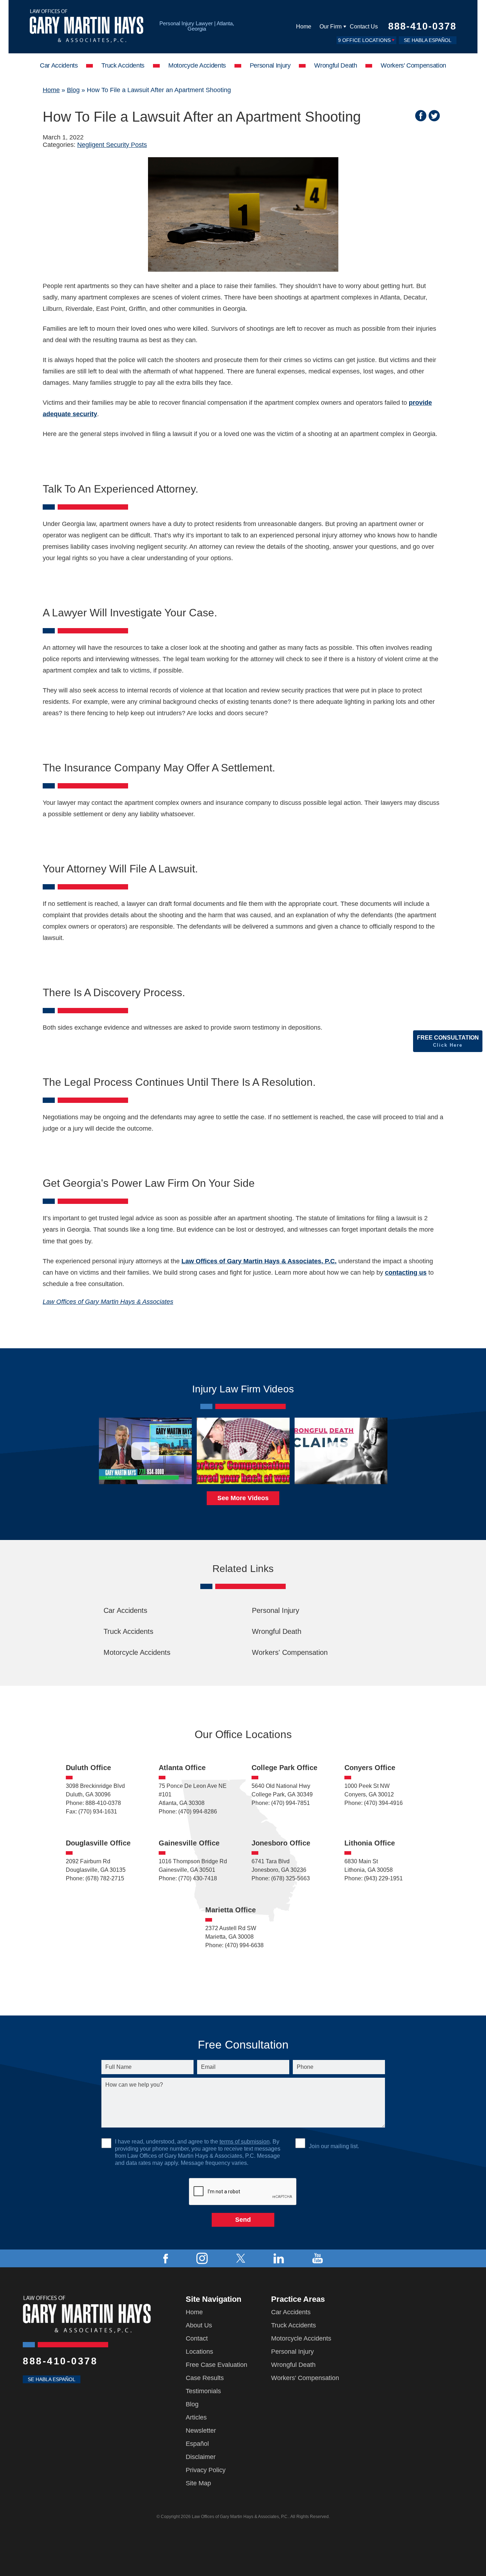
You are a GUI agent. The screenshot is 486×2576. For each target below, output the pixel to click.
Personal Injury (270, 65)
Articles (196, 2417)
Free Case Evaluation (216, 2365)
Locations (199, 2352)
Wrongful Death (336, 65)
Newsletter (201, 2431)
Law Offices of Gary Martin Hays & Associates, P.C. (259, 1261)
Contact (197, 2338)
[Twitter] (241, 2258)
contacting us (406, 1273)
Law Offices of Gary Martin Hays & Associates (108, 1302)
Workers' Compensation (413, 65)
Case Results (205, 2378)
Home (304, 26)
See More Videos (243, 1498)
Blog (73, 90)
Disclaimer (201, 2457)
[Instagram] (202, 2258)
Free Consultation (448, 1041)
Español (197, 2444)
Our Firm (331, 26)
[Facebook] (166, 2258)
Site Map (198, 2483)
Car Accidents (59, 65)
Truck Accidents (123, 65)
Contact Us (364, 26)
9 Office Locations (364, 40)
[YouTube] (318, 2258)
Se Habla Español (428, 40)
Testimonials (203, 2391)
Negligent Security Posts (112, 145)
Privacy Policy (206, 2470)
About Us (199, 2325)
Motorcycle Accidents (197, 65)
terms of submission (245, 2142)
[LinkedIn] (279, 2258)
